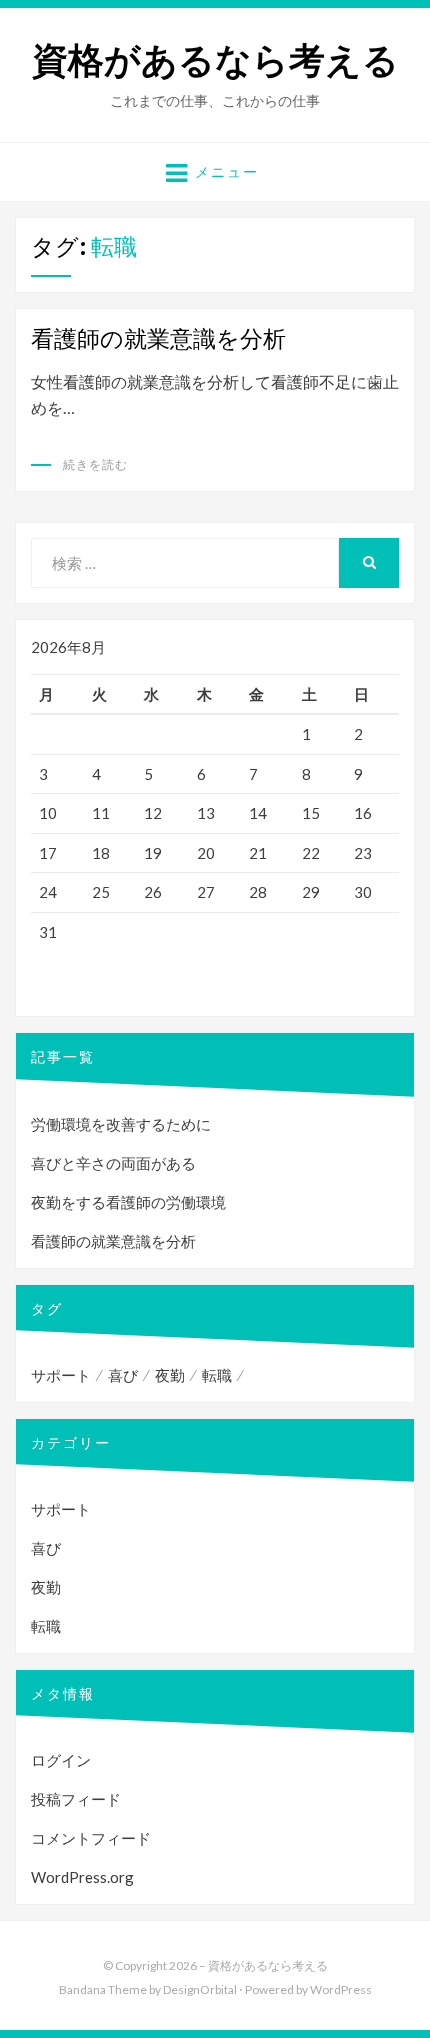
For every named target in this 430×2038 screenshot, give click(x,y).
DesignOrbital (200, 1989)
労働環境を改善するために (121, 1124)
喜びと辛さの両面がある (113, 1163)
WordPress (341, 1989)
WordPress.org (82, 1877)
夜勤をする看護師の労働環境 (128, 1202)
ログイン (61, 1760)
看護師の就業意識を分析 (158, 338)
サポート (61, 1375)
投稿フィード (76, 1799)
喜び (123, 1375)
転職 (217, 1375)
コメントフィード (91, 1838)
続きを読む (95, 464)
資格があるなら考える (215, 60)
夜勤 (170, 1375)
